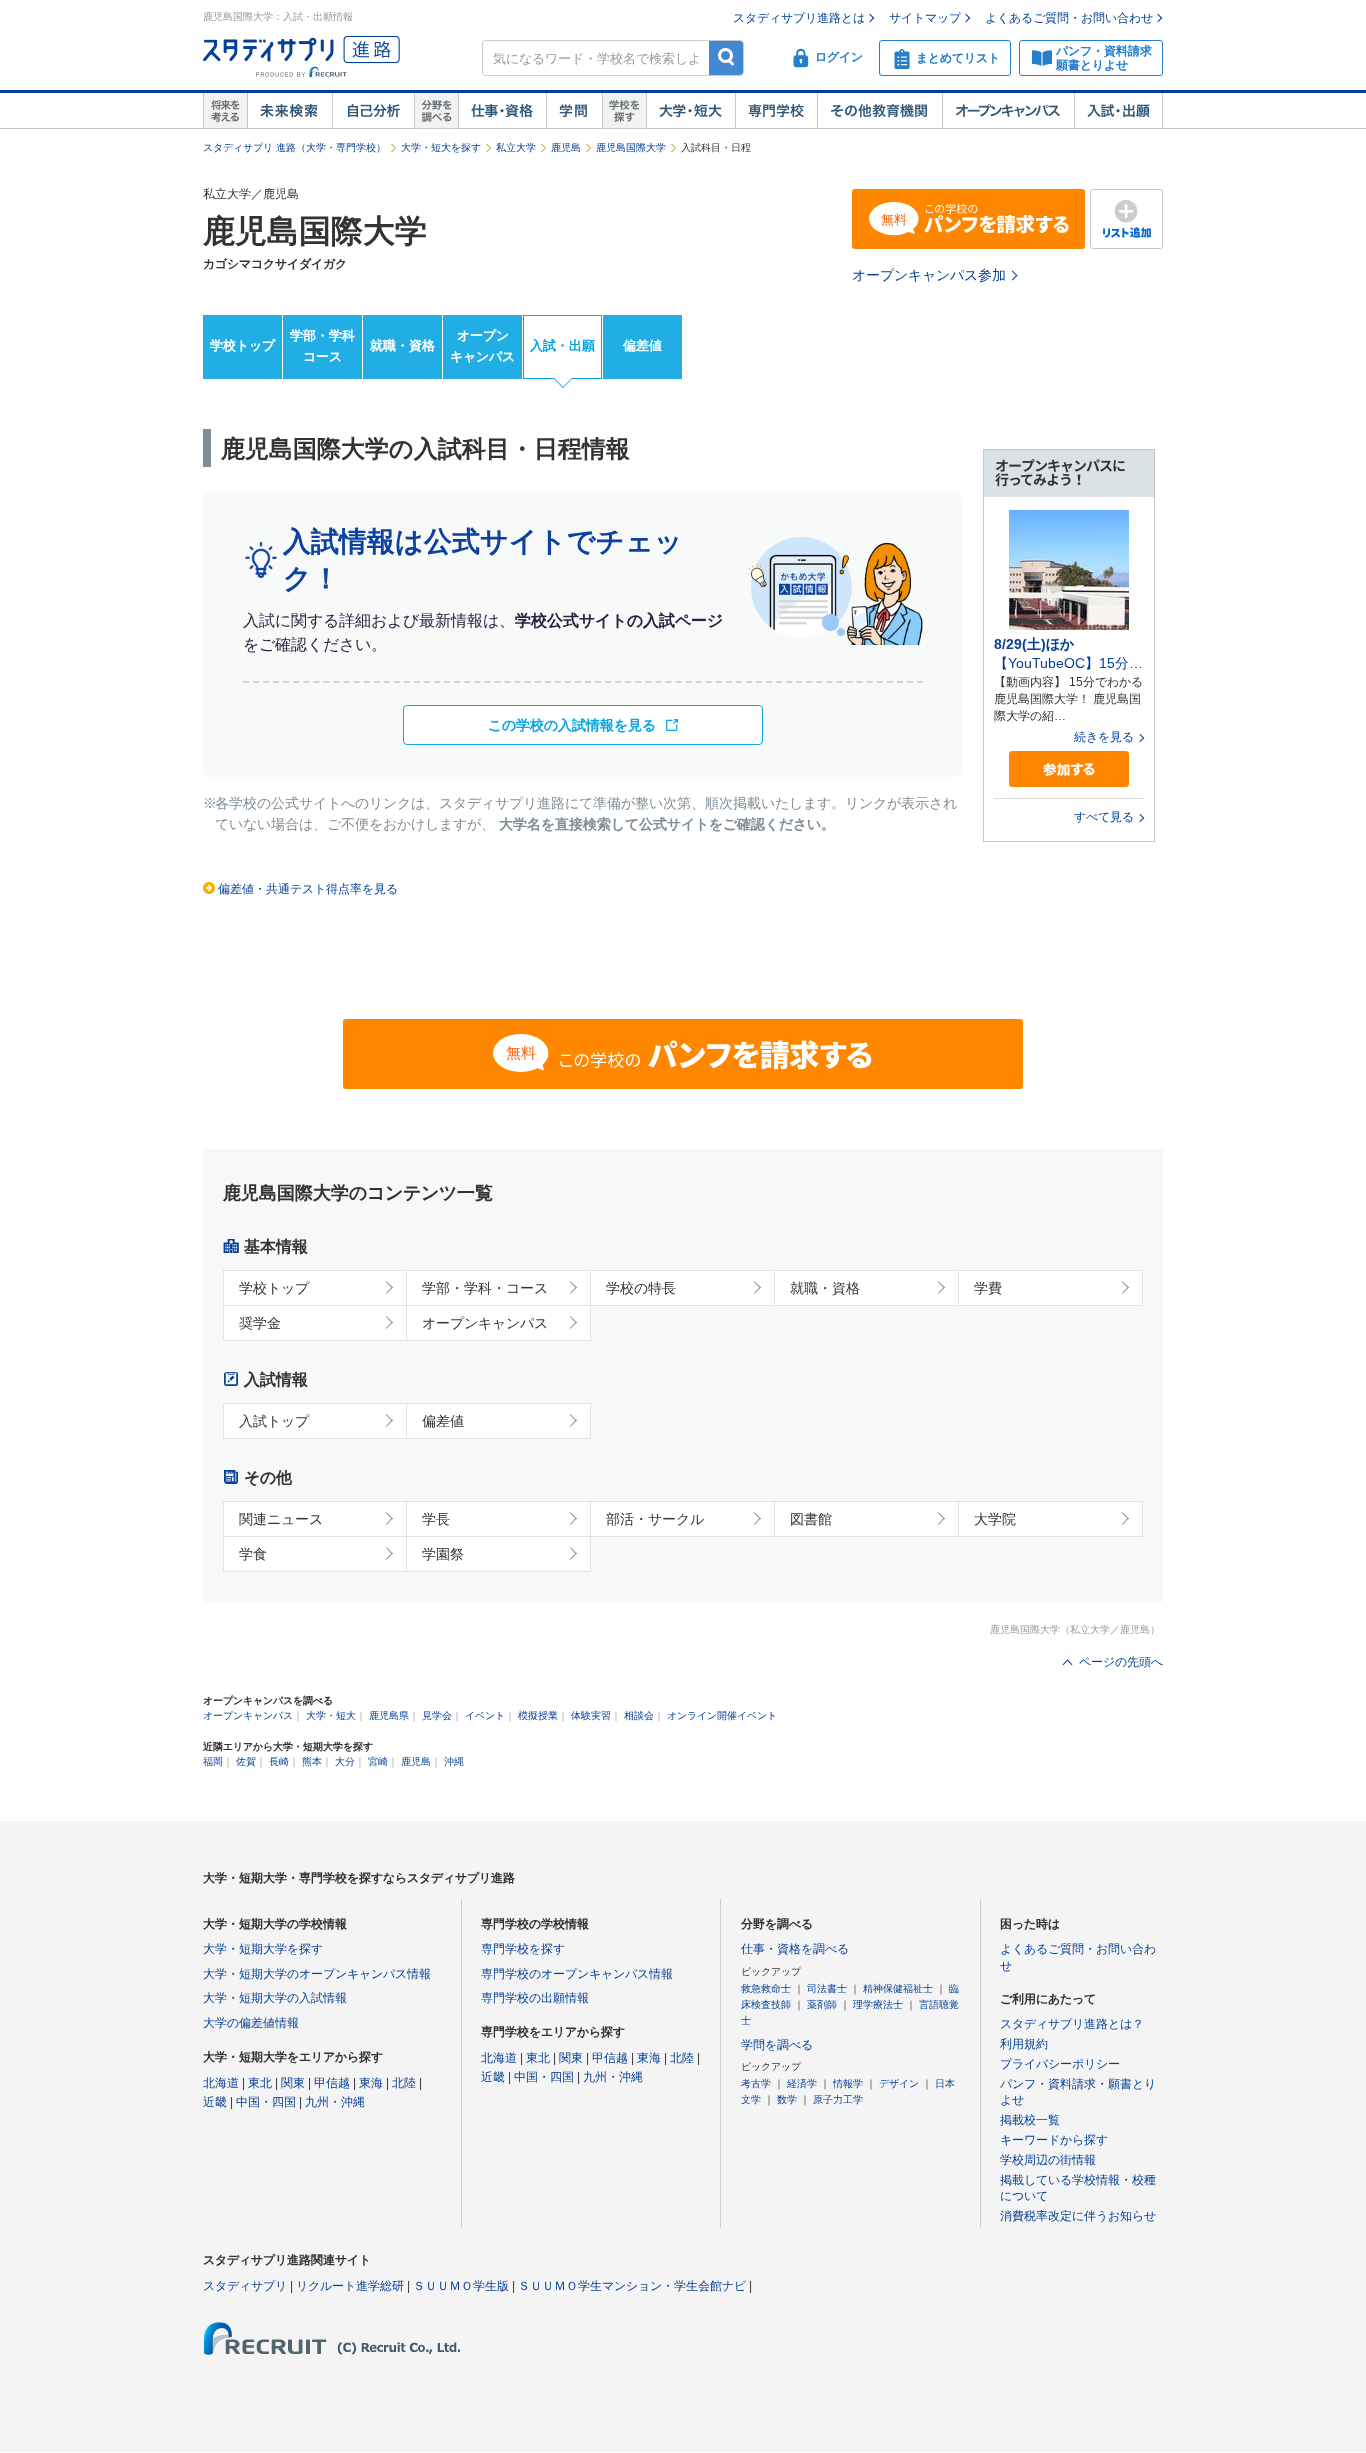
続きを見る (1104, 737)
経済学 (802, 2083)
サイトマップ (925, 18)
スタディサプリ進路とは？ (1072, 2024)
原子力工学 (838, 2099)
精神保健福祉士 (898, 1988)
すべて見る (1104, 817)
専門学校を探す (523, 1949)
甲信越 (332, 2083)
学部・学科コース (322, 346)
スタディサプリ (245, 2286)
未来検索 (289, 111)
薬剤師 (822, 2004)
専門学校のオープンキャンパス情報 (577, 1974)
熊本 (312, 1761)
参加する (1069, 769)
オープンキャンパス (1008, 111)
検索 (726, 57)
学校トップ (242, 345)
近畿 (215, 2102)
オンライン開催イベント (722, 1715)
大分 (345, 1761)
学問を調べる (777, 2045)
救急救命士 (766, 1988)
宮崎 (378, 1761)
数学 (787, 2099)
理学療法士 (878, 2004)
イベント (485, 1715)
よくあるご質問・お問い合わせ (1069, 18)
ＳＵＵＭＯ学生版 (461, 2286)
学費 (988, 1288)
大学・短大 (690, 111)
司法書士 (827, 1988)
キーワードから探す (1054, 2140)
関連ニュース (281, 1519)
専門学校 (776, 111)
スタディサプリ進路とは (799, 18)
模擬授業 (538, 1715)
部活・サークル (655, 1519)
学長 (436, 1519)
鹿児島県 (389, 1715)
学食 (253, 1554)
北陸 (404, 2083)
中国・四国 (266, 2102)
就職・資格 (402, 345)
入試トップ (274, 1421)
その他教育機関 (879, 111)
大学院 (995, 1519)
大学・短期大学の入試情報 (275, 1998)
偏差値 (642, 345)
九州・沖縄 (335, 2102)
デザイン (899, 2083)
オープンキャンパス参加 (929, 275)
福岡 (213, 1761)
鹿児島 (566, 147)
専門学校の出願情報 (535, 1998)
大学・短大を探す (441, 147)
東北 (260, 2083)
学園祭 (443, 1554)
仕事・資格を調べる (795, 1949)
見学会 (437, 1715)
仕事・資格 (502, 111)
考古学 (756, 2083)
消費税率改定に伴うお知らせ (1078, 2216)
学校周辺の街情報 (1048, 2160)
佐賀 (246, 1761)
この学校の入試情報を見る (572, 725)
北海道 (221, 2083)
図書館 (811, 1519)
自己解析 (373, 111)
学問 (574, 111)
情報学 (848, 2083)
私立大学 (516, 147)
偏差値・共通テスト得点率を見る (308, 889)
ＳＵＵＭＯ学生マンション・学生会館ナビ (632, 2286)
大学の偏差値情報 (251, 2023)
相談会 (639, 1715)
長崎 (279, 1761)
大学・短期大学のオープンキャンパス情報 (317, 1974)
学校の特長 (641, 1288)
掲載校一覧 (1030, 2120)
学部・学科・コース (485, 1288)
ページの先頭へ (1121, 1662)
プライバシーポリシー (1060, 2064)
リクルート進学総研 (350, 2286)
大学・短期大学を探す (263, 1949)
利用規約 (1024, 2044)
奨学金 (260, 1323)
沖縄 (454, 1761)
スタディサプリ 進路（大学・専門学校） (294, 147)
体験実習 (591, 1715)
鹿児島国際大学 (631, 147)
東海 (371, 2083)
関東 (293, 2083)
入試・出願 (1118, 111)
